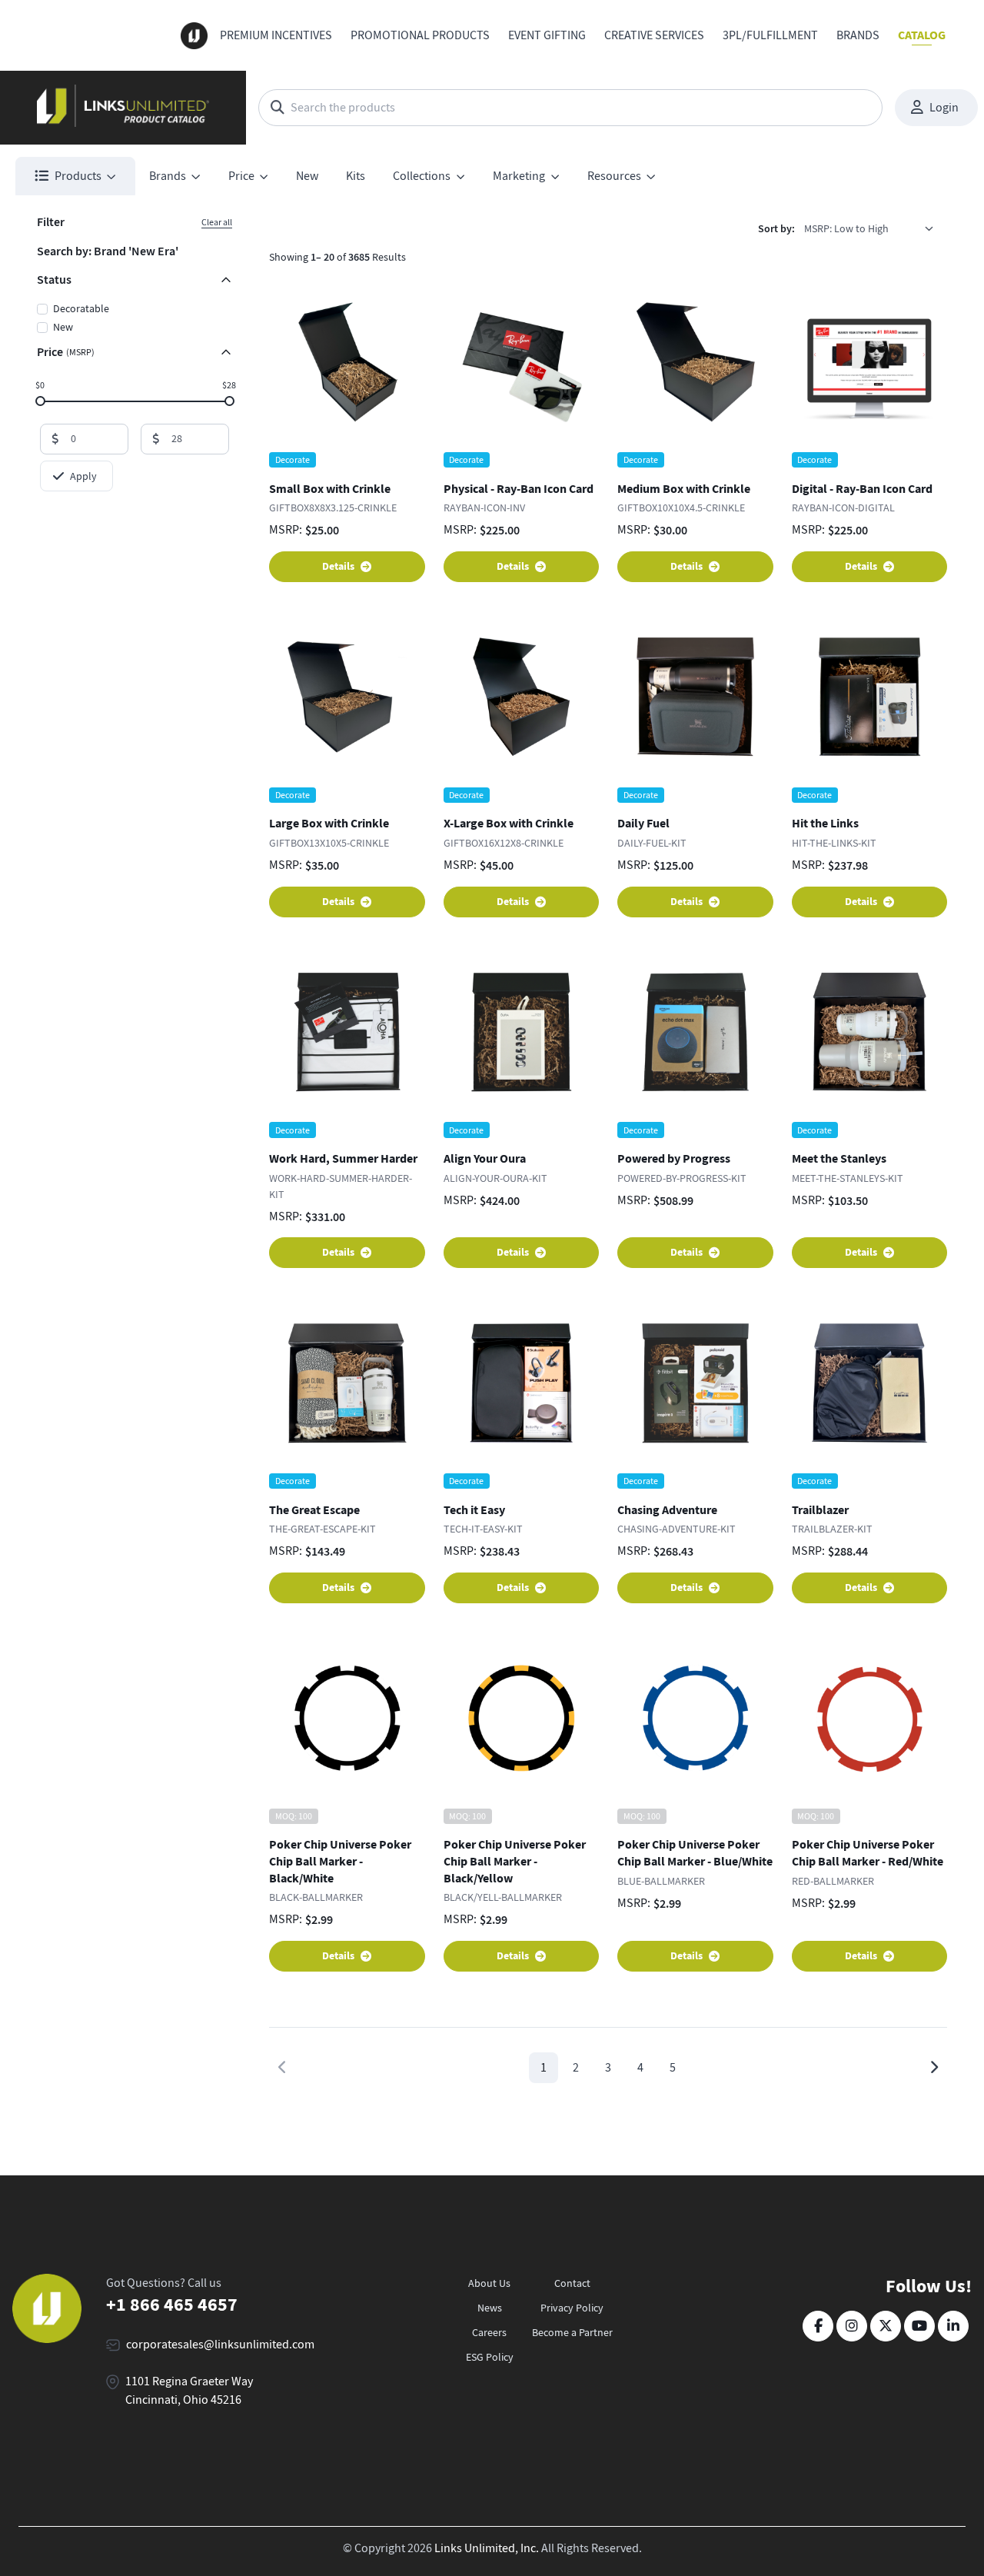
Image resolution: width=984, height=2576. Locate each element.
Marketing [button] (519, 176)
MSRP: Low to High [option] (846, 228)
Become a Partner (572, 2332)
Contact (572, 2283)
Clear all (217, 222)
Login (944, 108)
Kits (356, 176)
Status (54, 280)
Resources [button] (614, 176)
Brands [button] (168, 176)
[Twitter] (886, 2326)
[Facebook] (818, 2326)
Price (66, 352)
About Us (489, 2283)
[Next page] (934, 2068)
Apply (83, 476)
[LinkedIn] (953, 2326)
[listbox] (874, 228)
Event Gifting (547, 35)
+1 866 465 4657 (172, 2305)
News (490, 2308)
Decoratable (81, 308)
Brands (858, 35)
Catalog (922, 35)
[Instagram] (852, 2326)
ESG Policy (490, 2357)
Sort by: (776, 229)
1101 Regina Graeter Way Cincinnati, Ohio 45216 (189, 2391)
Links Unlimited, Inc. (487, 2548)
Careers (489, 2332)
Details (338, 566)
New (307, 176)
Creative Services (654, 35)
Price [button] (241, 176)
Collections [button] (422, 176)
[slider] (40, 400)
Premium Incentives (276, 35)
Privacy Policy (572, 2308)
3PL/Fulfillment (770, 35)
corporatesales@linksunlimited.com (220, 2345)
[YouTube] (919, 2326)
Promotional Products (420, 35)
